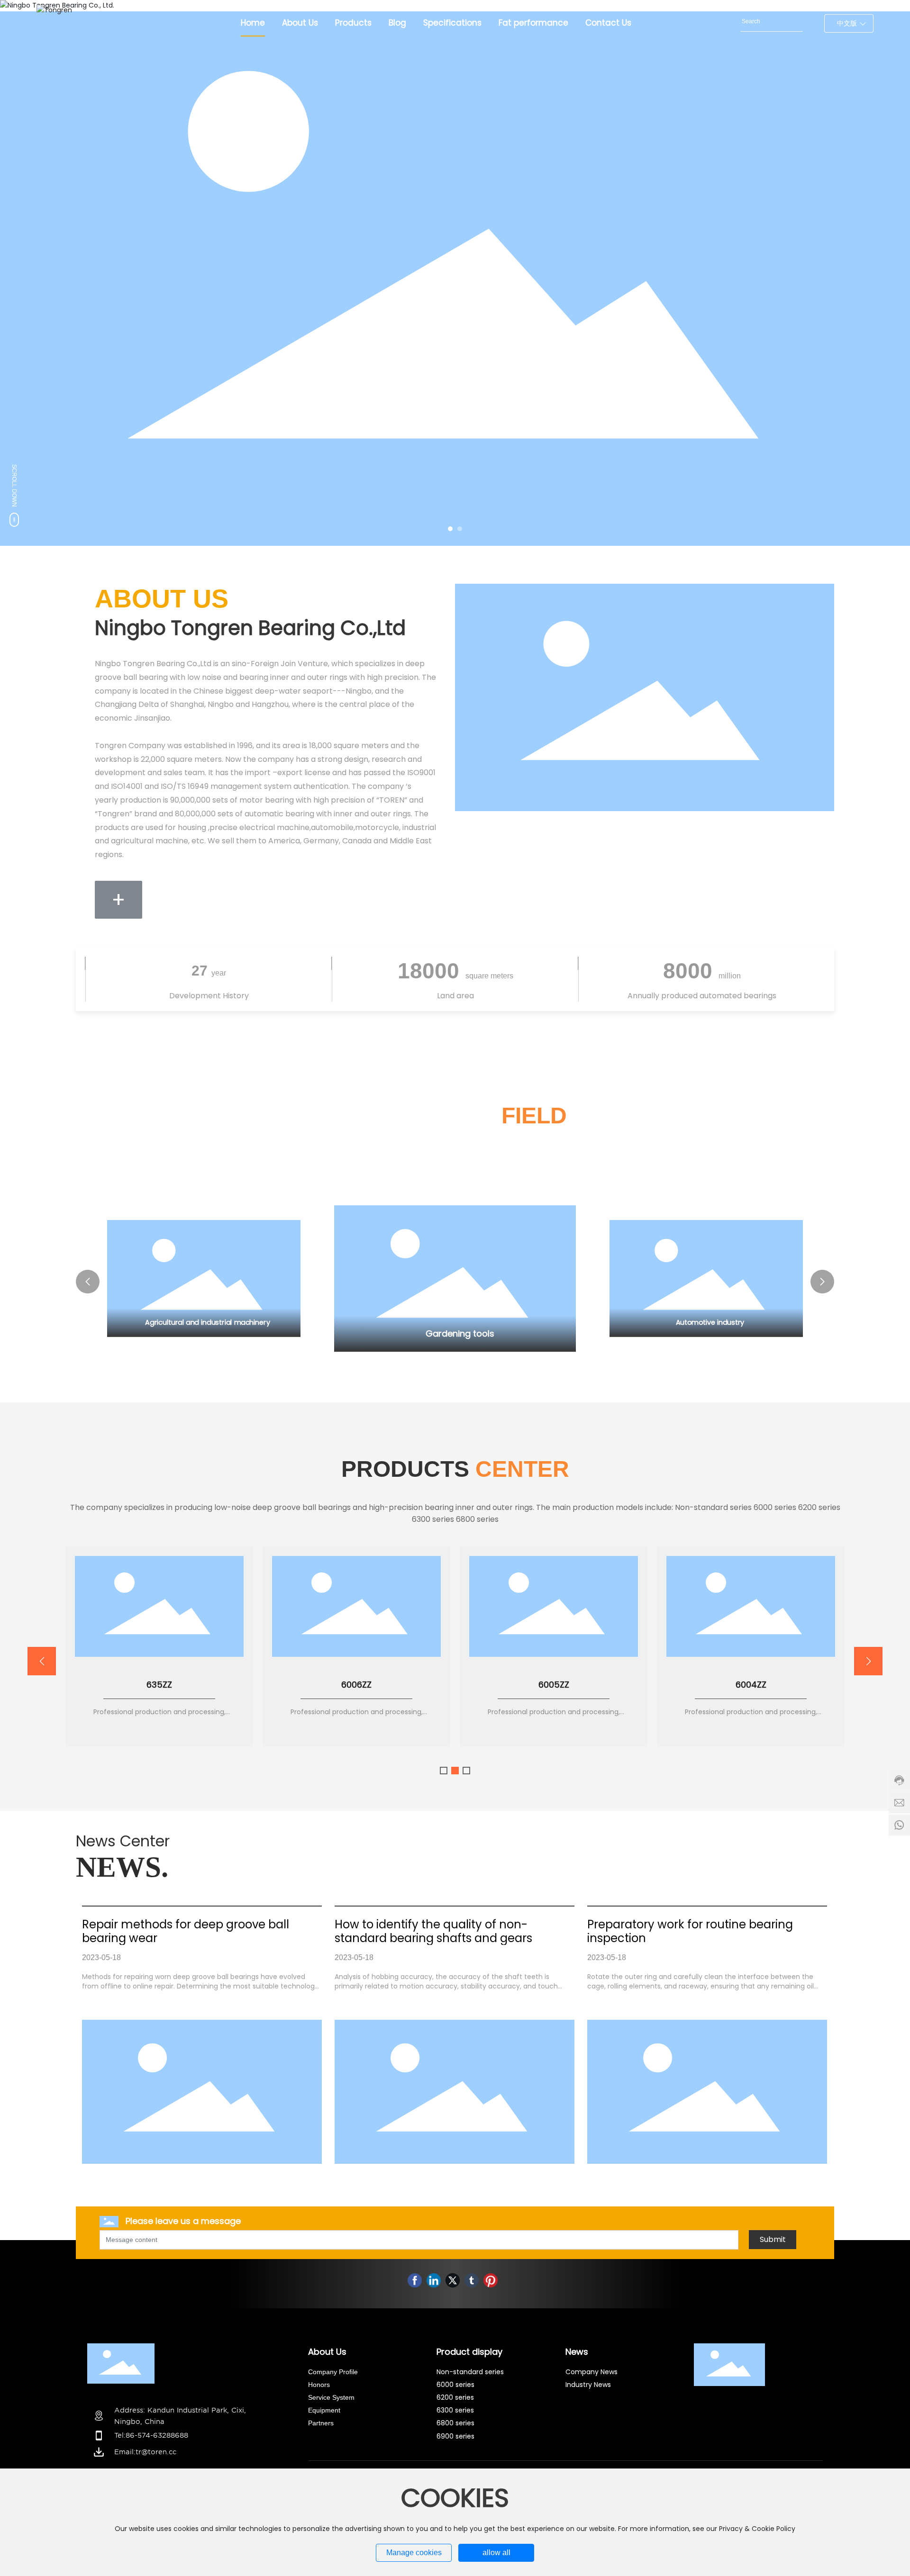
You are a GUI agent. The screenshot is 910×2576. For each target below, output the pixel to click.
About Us (327, 2352)
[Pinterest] (491, 2280)
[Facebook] (415, 2280)
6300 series (455, 2410)
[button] (450, 529)
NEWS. (122, 1867)
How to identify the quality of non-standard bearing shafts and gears (433, 1931)
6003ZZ (159, 1685)
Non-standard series (470, 2372)
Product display (469, 2352)
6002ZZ (356, 1685)
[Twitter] (453, 2280)
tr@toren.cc (156, 2452)
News (577, 2352)
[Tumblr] (472, 2280)
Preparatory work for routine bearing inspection (690, 1931)
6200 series (455, 2397)
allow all (496, 2553)
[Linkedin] (434, 2280)
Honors (320, 2385)
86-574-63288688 (157, 2435)
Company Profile (333, 2372)
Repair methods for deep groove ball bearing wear (186, 1931)
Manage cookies (414, 2553)
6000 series (455, 2385)
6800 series (455, 2423)
